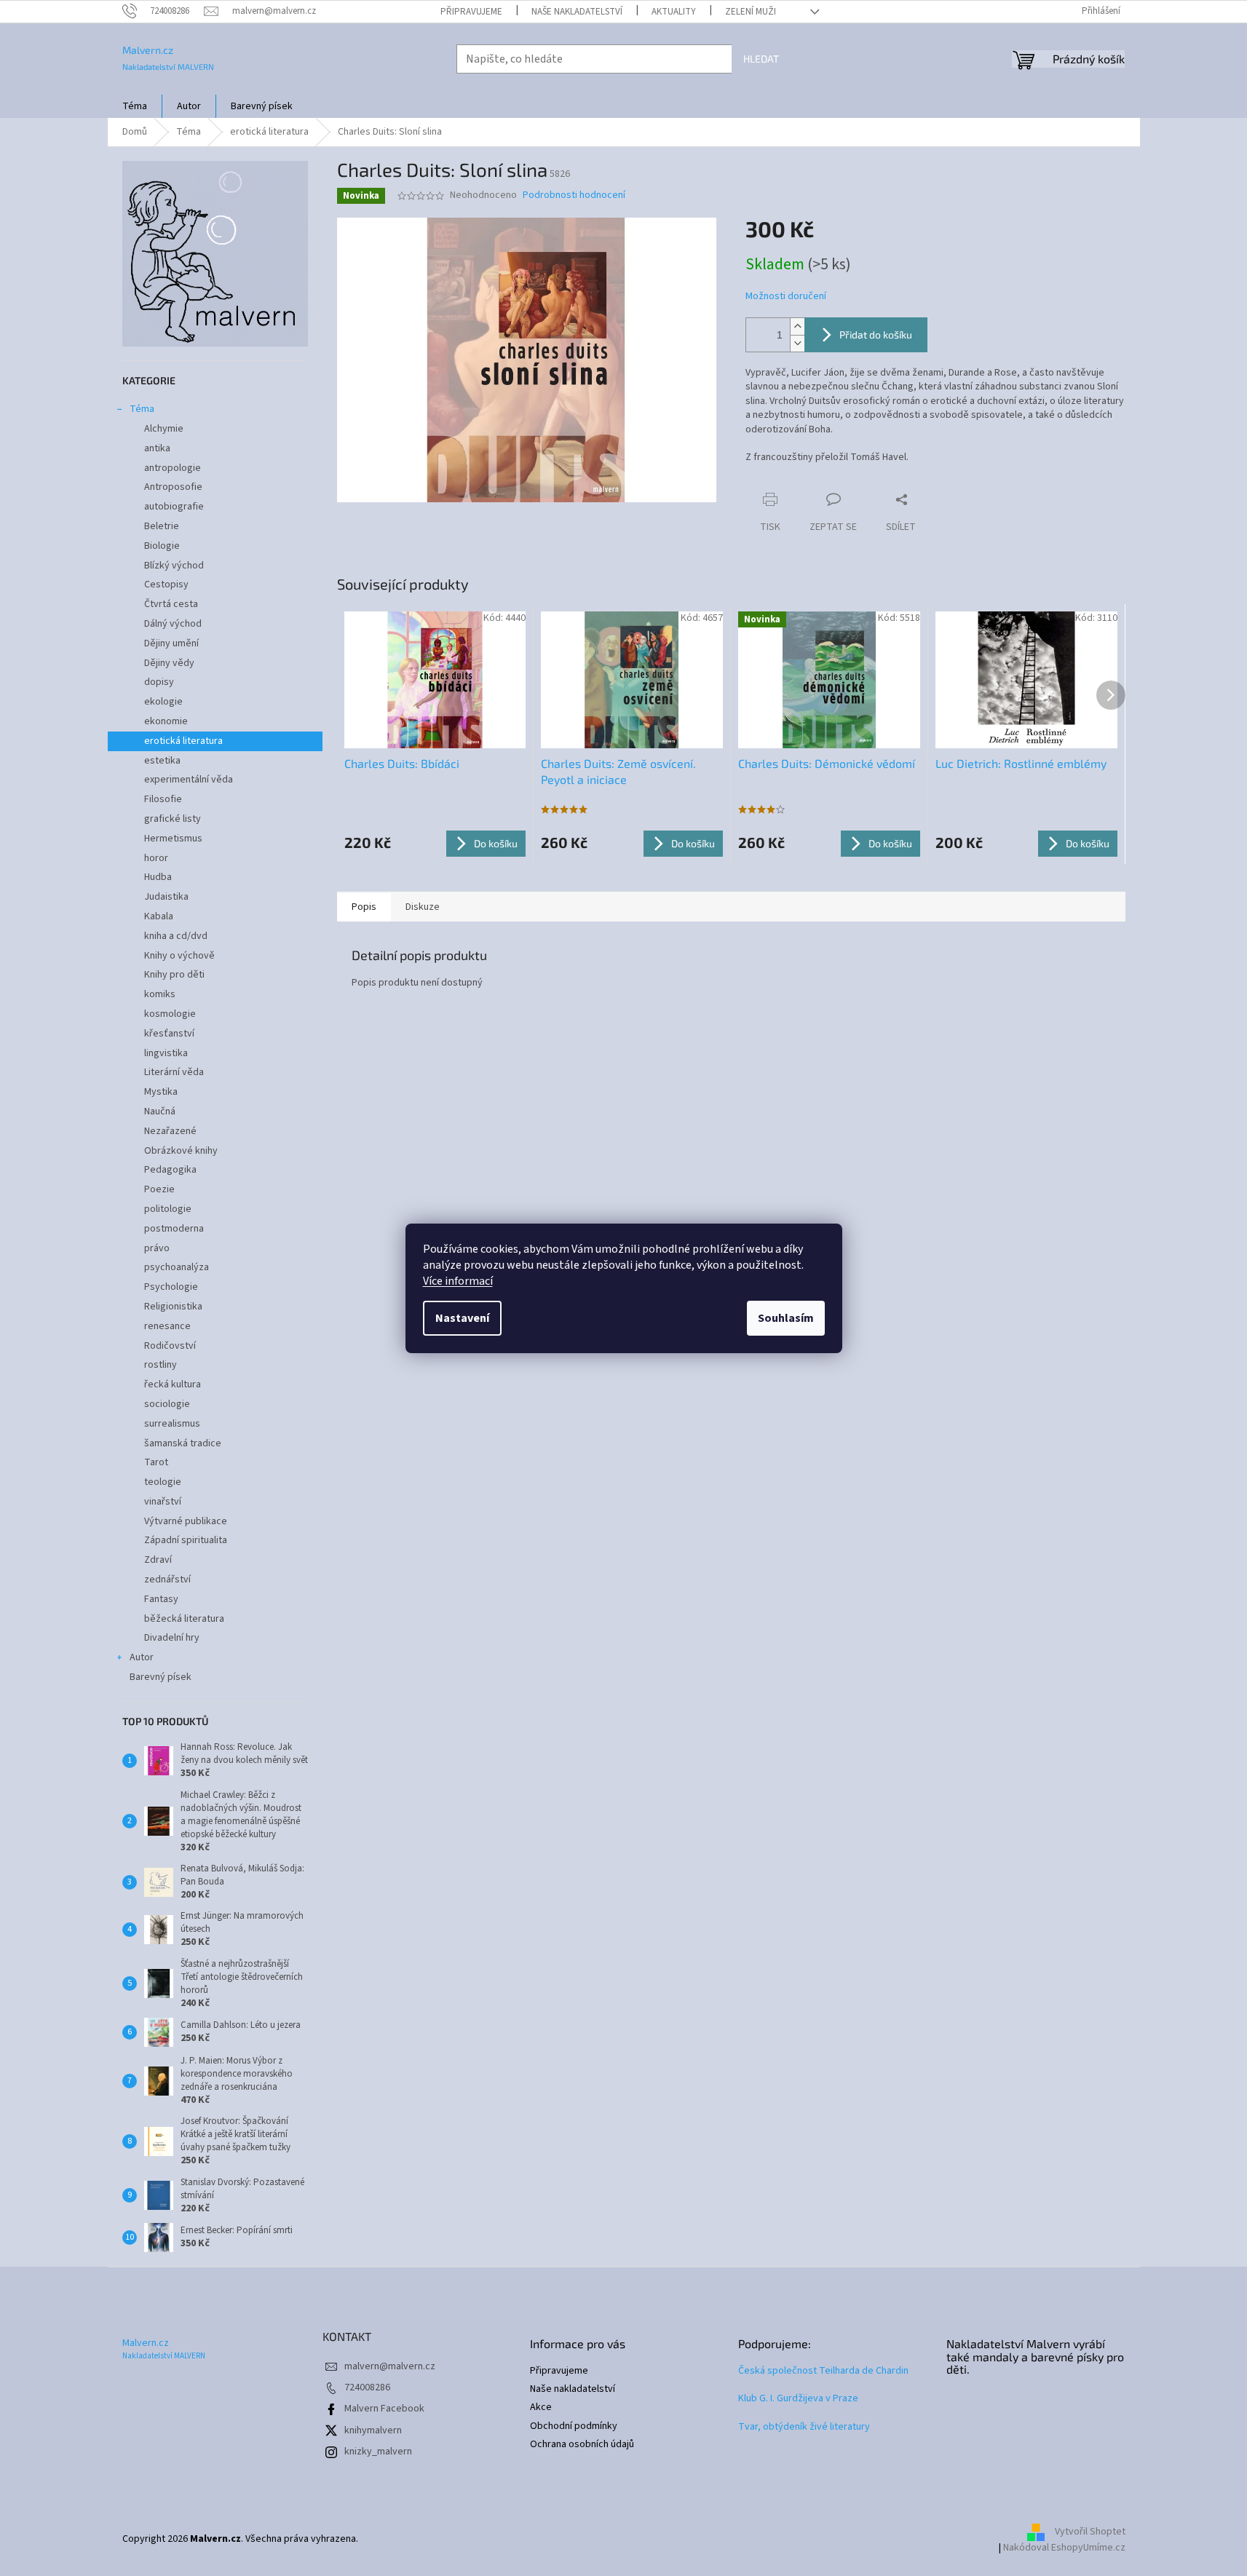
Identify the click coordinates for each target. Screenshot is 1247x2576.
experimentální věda (189, 780)
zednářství (167, 1580)
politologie (168, 1209)
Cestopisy (166, 584)
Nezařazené (170, 1131)
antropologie (173, 468)
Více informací (458, 1281)
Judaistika (166, 897)
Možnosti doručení (786, 297)
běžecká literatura (184, 1619)
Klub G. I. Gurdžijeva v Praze (798, 2399)
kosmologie (170, 1014)
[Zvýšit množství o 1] (797, 326)
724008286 (367, 2387)
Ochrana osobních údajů (582, 2445)
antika (157, 448)
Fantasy (161, 1599)
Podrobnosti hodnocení (574, 195)
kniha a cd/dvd (176, 936)
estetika (162, 761)
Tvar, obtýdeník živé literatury (804, 2427)
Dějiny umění (171, 643)
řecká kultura (173, 1384)
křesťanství (169, 1034)
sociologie (167, 1404)
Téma (142, 409)
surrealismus (172, 1424)
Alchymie (164, 429)
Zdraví (158, 1560)
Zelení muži (751, 12)
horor (156, 858)
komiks (160, 994)
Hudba (158, 877)
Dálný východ (173, 624)
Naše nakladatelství (577, 12)
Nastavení (462, 1318)
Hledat (761, 59)
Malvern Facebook (384, 2409)
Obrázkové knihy (181, 1151)
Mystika (161, 1092)
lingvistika (166, 1053)
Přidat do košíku (876, 334)
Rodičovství (170, 1346)
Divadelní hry (172, 1638)
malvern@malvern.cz (390, 2366)
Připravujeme (471, 12)
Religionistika (173, 1307)
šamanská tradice (183, 1443)
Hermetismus (173, 839)
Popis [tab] (364, 907)
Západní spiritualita (186, 1540)
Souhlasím (786, 1318)
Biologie (162, 546)
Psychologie (171, 1287)
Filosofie (163, 799)
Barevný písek (161, 1677)
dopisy (159, 682)
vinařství (163, 1502)
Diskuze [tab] (423, 907)
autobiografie (174, 507)
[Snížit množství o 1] (797, 343)
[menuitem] (135, 106)
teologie (163, 1482)
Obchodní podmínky (574, 2426)
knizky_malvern (378, 2452)
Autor (142, 1657)
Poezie (159, 1189)
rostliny (161, 1365)
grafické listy (173, 819)
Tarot (156, 1462)
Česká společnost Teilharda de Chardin (823, 2371)
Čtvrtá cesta (171, 604)
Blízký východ (174, 566)
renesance (167, 1326)
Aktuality (674, 12)
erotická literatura (183, 741)
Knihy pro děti (174, 975)
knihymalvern (373, 2430)
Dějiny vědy (169, 663)
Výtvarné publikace (186, 1521)
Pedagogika (170, 1170)
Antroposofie (173, 487)
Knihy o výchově (179, 956)
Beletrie (162, 526)
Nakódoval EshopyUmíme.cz (1064, 2548)
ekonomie (166, 721)
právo (157, 1248)
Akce (541, 2407)
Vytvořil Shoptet (1090, 2532)
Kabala (159, 916)
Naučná (160, 1111)
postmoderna (174, 1229)
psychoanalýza (177, 1267)
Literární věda (174, 1072)
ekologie (163, 702)
